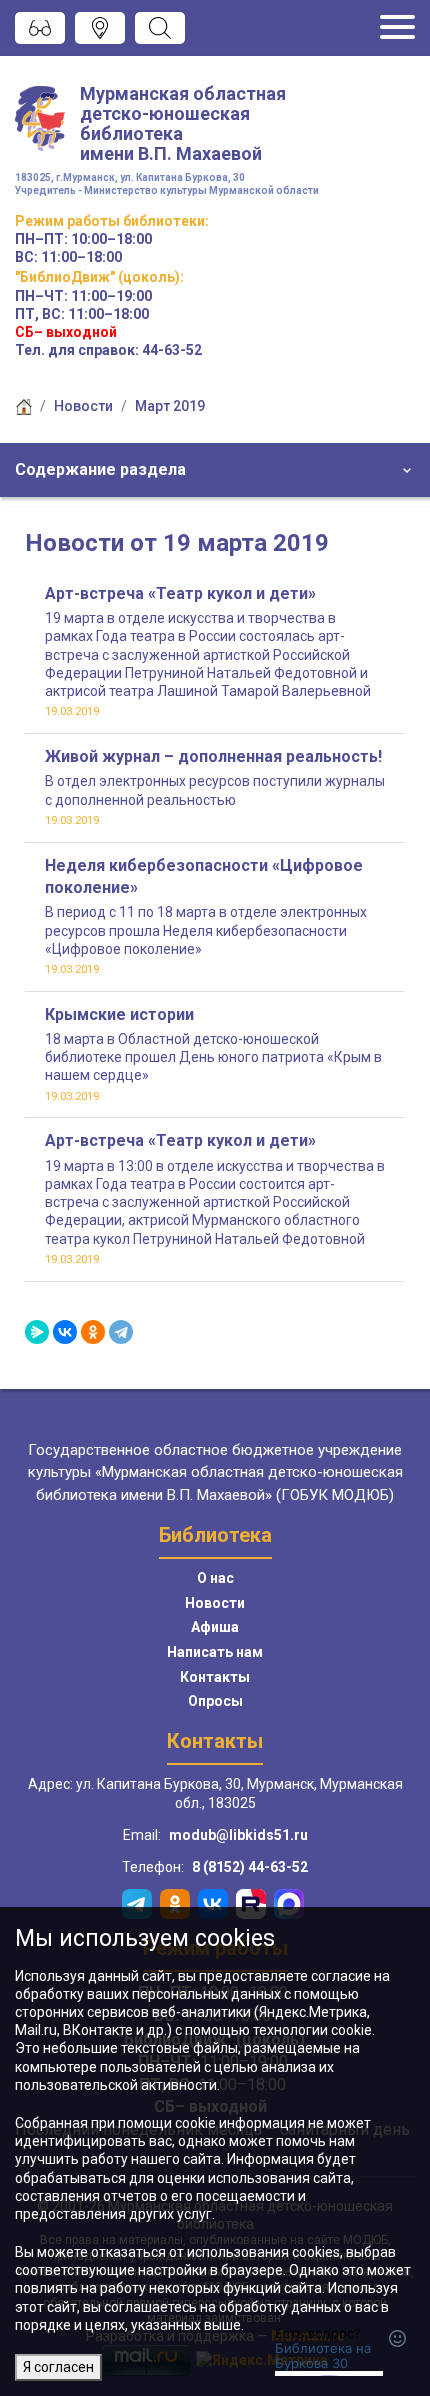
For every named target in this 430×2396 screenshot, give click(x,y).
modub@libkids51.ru (238, 1835)
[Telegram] (121, 1332)
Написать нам (215, 1652)
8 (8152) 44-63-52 (250, 1867)
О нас (215, 1578)
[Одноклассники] (93, 1332)
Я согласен (58, 2367)
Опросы (215, 1701)
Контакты (215, 1677)
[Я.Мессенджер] (37, 1332)
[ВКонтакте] (65, 1332)
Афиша (215, 1627)
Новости (83, 406)
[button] (215, 470)
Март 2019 (170, 406)
